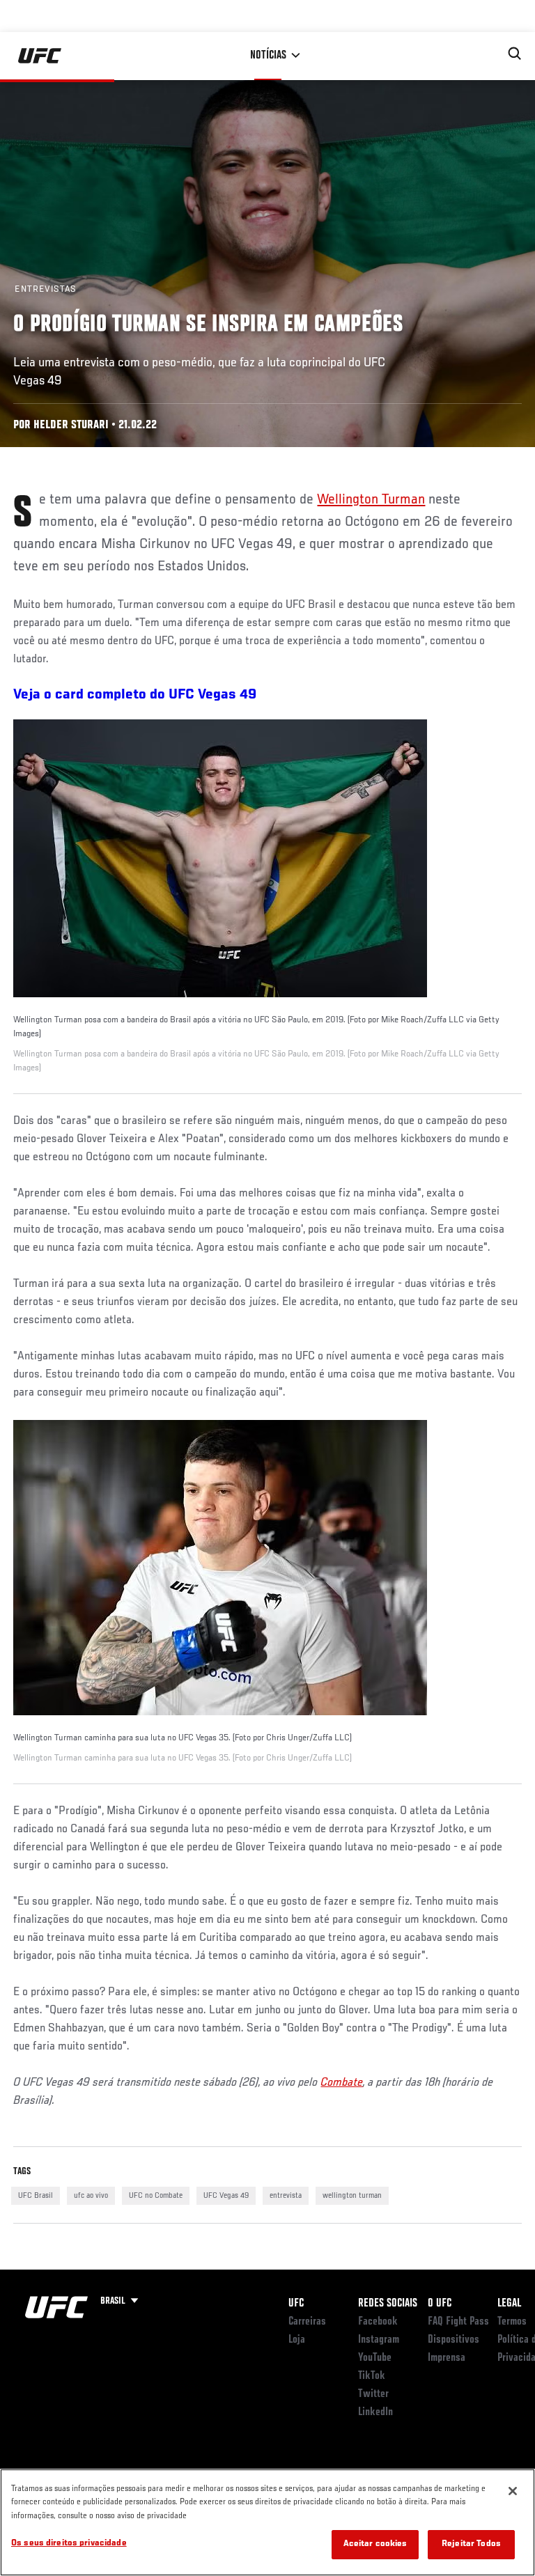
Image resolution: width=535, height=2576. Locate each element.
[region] (267, 2522)
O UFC (440, 2304)
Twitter (373, 2394)
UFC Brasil (36, 2196)
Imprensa (447, 2358)
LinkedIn (375, 2412)
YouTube (375, 2358)
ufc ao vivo (91, 2196)
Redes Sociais (388, 2304)
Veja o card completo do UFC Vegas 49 (135, 695)
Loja (297, 2340)
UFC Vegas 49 (226, 2196)
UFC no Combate (156, 2196)
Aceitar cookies (375, 2544)
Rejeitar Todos (471, 2544)
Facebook (378, 2322)
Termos (512, 2322)
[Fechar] (513, 2491)
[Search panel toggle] (515, 54)
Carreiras (307, 2322)
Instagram (379, 2340)
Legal (509, 2304)
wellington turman (352, 2196)
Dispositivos (453, 2340)
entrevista (286, 2196)
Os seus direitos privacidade (69, 2544)
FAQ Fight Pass (458, 2322)
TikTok (372, 2376)
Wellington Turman (371, 500)
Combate (342, 2083)
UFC (296, 2304)
